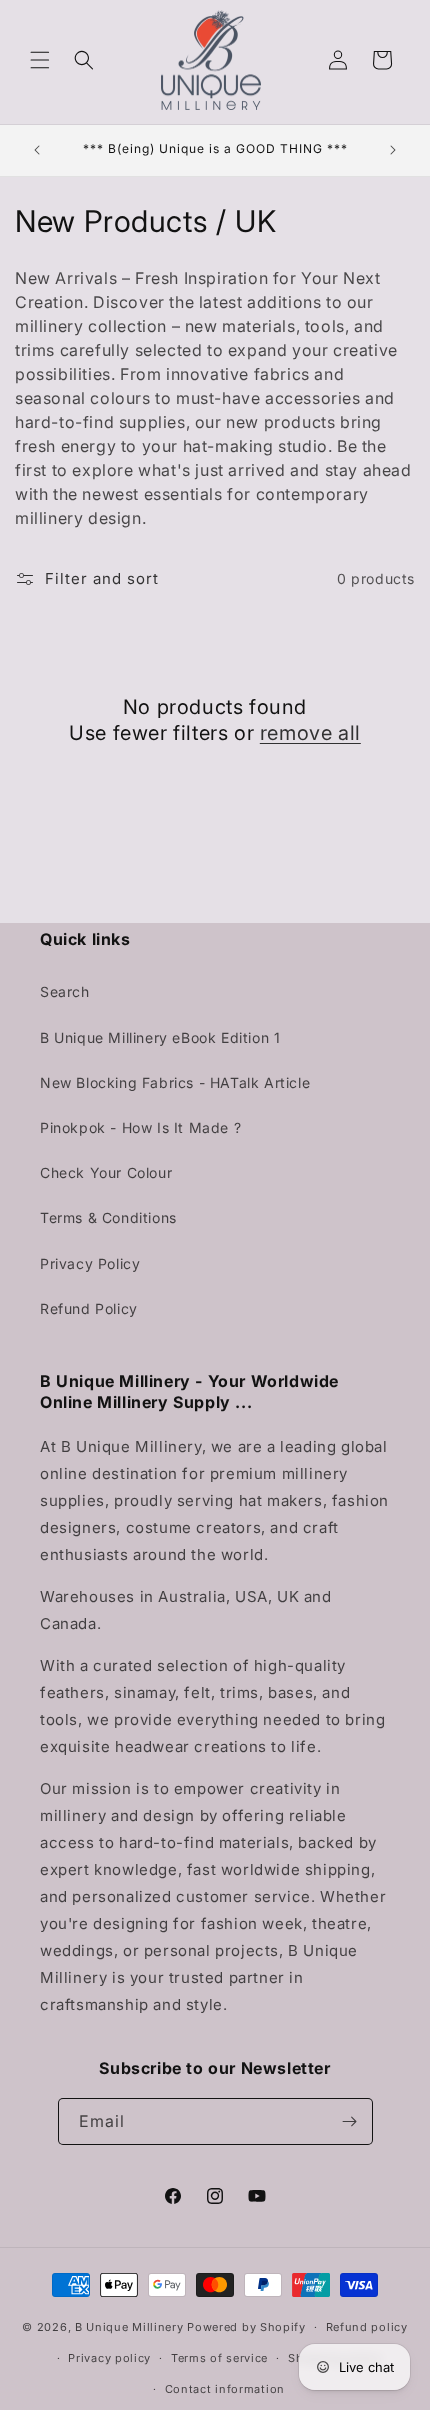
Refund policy (367, 2327)
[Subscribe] (350, 2121)
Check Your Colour (106, 1172)
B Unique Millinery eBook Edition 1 (160, 1037)
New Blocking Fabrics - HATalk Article (175, 1082)
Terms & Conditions (108, 1217)
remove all (310, 733)
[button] (40, 60)
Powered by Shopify (246, 2327)
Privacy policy (109, 2358)
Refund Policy (89, 1308)
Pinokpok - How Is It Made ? (140, 1127)
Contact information (225, 2389)
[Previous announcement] (37, 150)
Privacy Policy (90, 1263)
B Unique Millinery (129, 2327)
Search (65, 991)
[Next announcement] (393, 150)
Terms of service (219, 2358)
